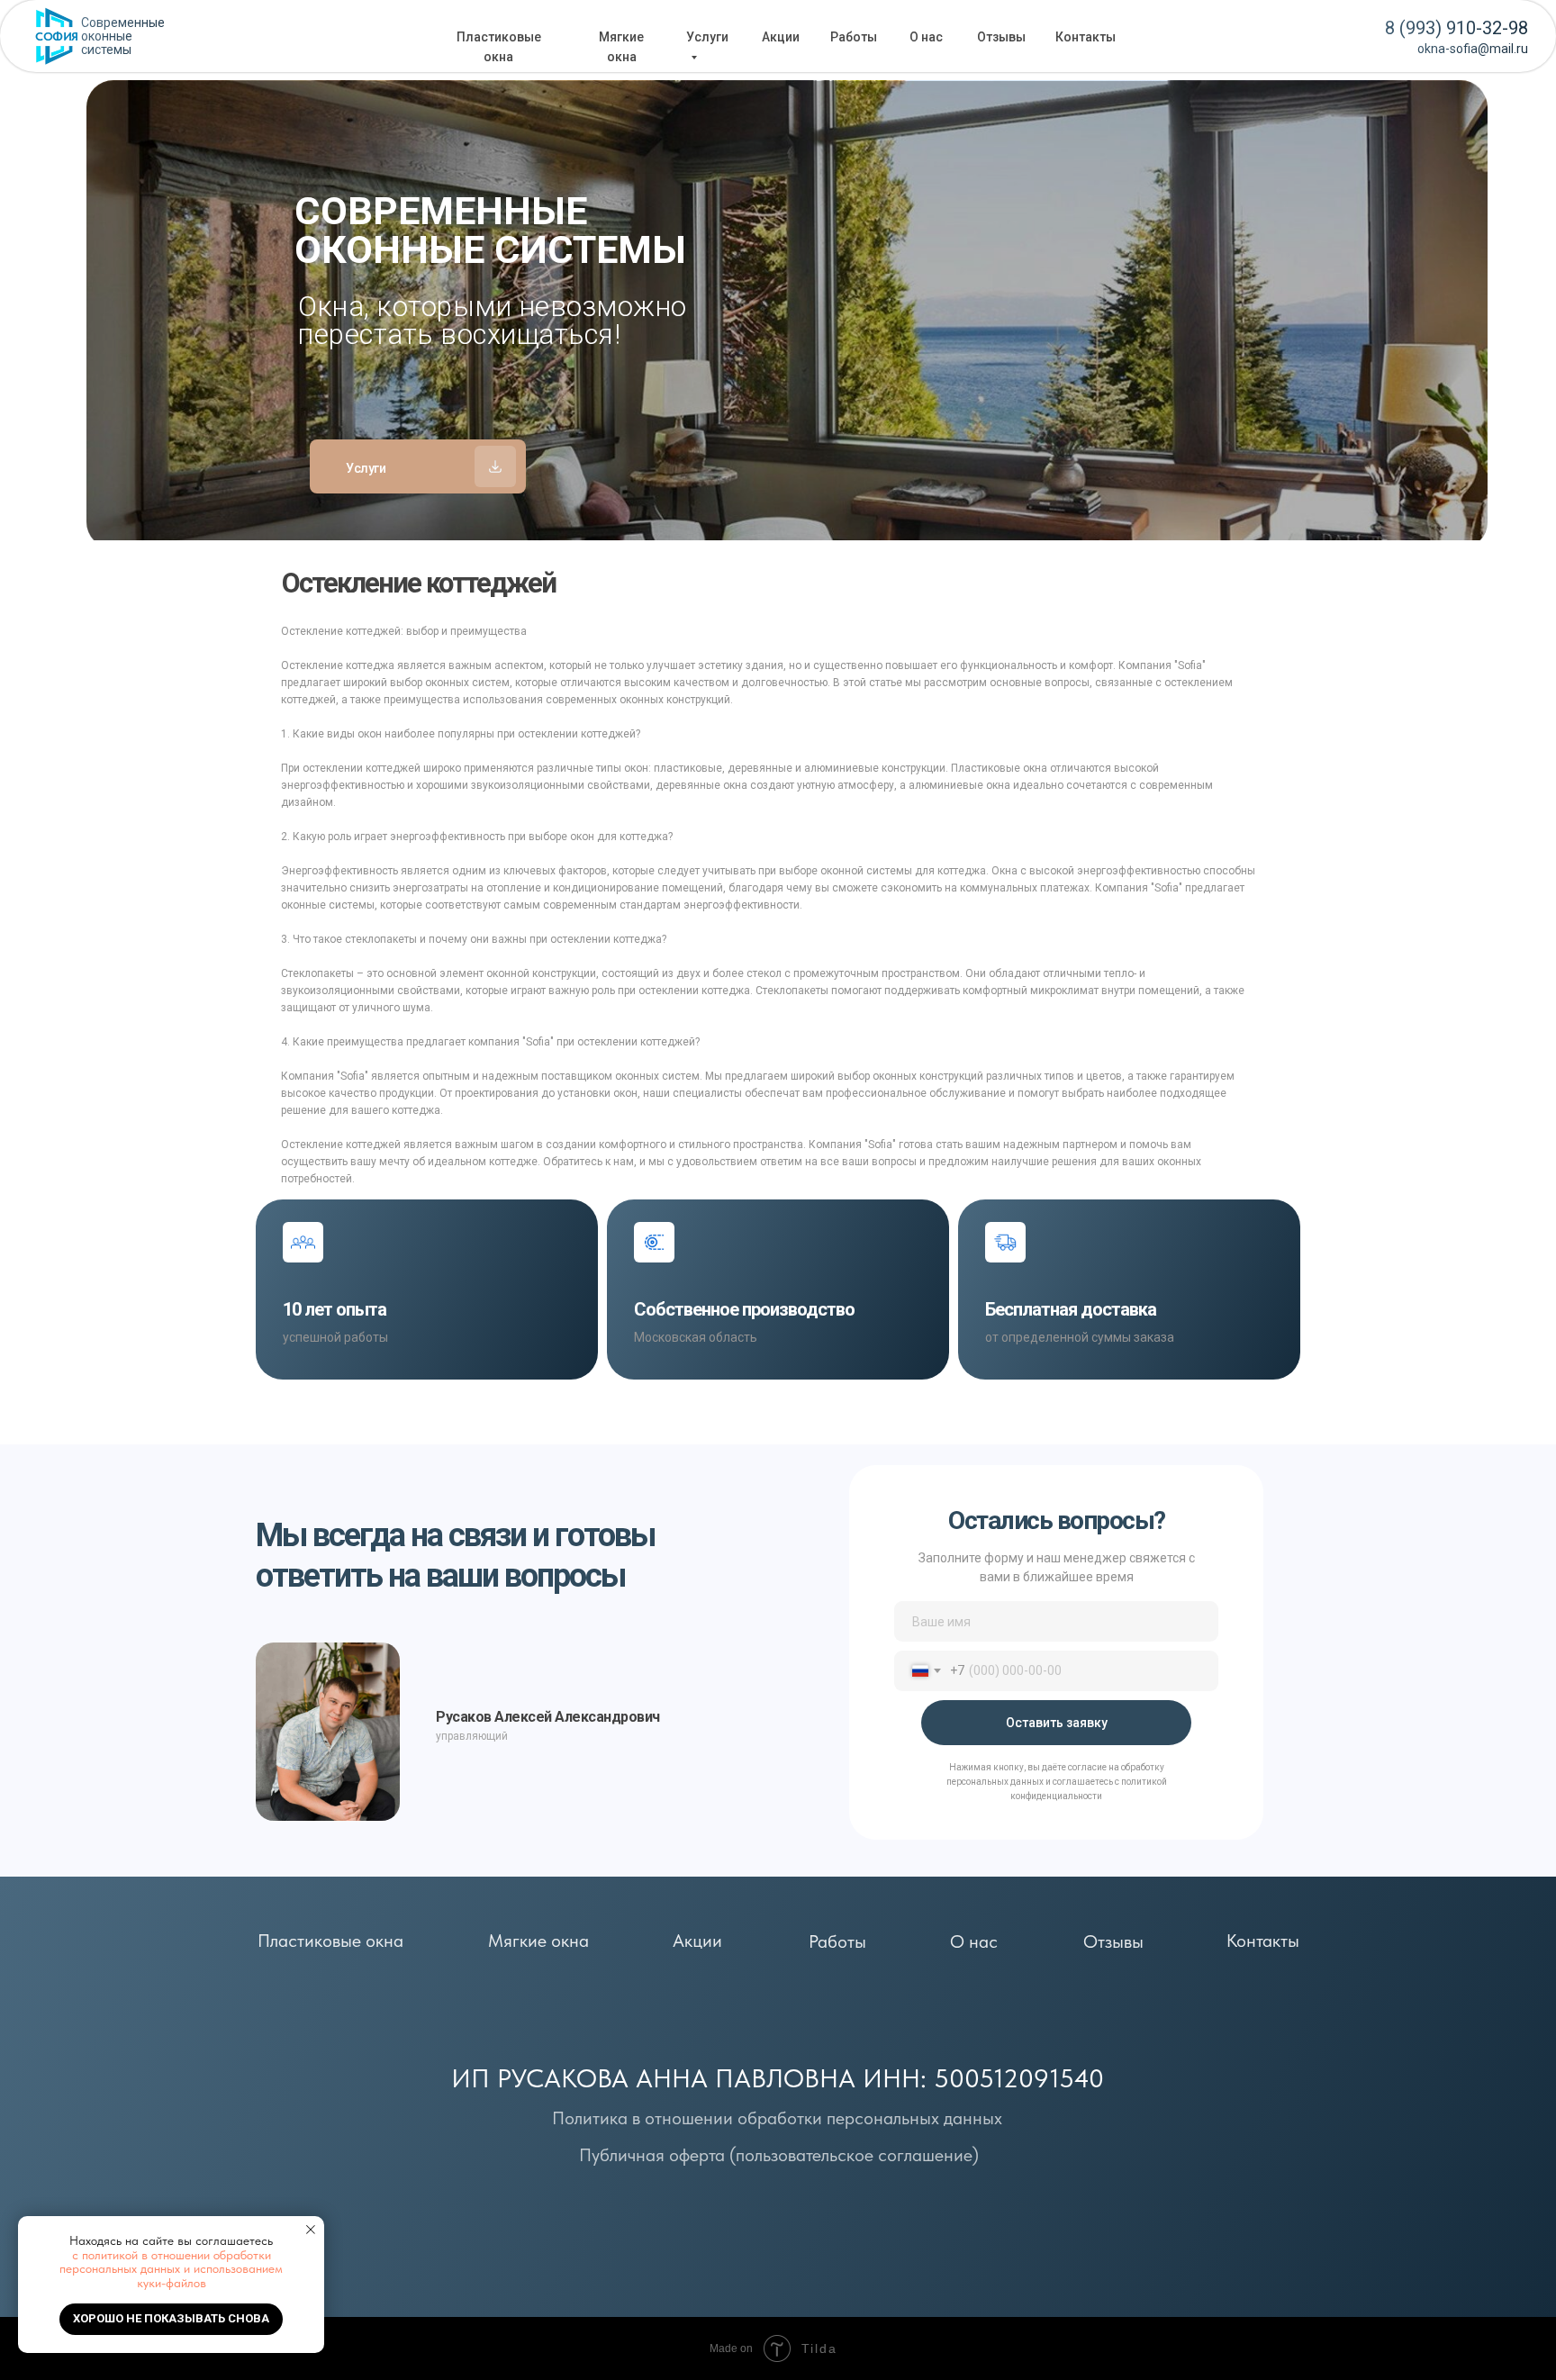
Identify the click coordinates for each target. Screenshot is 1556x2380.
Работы (854, 37)
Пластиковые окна (330, 1941)
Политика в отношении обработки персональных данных (777, 2118)
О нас (926, 37)
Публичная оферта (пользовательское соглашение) (779, 2155)
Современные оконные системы (123, 36)
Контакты (1086, 37)
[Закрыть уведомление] (311, 2230)
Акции (781, 37)
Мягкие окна (538, 1941)
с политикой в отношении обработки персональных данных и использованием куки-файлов (171, 2269)
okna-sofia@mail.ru (1473, 49)
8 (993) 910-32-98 (1456, 28)
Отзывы (1001, 37)
